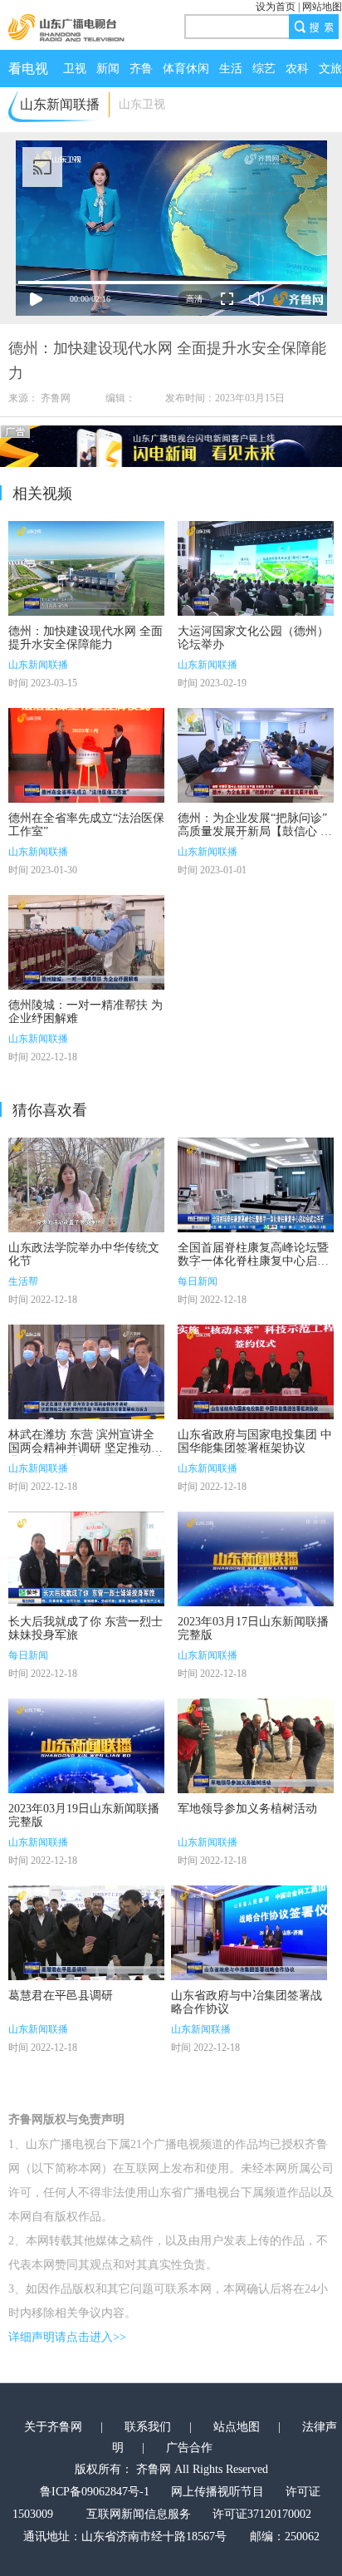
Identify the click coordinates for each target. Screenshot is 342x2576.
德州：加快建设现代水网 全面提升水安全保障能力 (85, 638)
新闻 (108, 69)
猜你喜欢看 (50, 1110)
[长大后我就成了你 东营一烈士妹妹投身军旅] (86, 1559)
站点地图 (237, 2427)
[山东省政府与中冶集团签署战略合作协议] (249, 1933)
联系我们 (148, 2427)
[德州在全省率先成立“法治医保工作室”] (86, 755)
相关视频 (42, 494)
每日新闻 (198, 1281)
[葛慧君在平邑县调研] (86, 1933)
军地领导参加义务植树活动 (247, 1809)
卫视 (75, 69)
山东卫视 (142, 104)
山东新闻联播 (38, 665)
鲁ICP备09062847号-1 (95, 2492)
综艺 (264, 69)
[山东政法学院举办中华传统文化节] (86, 1185)
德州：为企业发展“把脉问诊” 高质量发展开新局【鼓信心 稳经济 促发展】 (255, 831)
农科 (297, 69)
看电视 (28, 69)
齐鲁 (141, 69)
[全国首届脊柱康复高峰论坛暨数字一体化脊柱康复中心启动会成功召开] (256, 1185)
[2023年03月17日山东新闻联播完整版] (256, 1559)
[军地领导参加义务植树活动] (256, 1746)
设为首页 (276, 7)
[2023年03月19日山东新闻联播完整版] (86, 1746)
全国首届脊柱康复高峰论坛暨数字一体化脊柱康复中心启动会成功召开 (253, 1261)
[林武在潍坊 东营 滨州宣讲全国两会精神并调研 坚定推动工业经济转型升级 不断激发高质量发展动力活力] (86, 1372)
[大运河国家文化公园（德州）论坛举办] (256, 568)
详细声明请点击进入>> (67, 2337)
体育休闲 (186, 69)
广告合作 (189, 2448)
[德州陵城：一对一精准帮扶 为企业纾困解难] (86, 942)
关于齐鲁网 (53, 2427)
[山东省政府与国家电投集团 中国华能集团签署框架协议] (256, 1372)
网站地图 (322, 7)
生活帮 (23, 1281)
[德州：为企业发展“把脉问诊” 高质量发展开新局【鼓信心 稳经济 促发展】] (256, 755)
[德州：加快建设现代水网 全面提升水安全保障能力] (86, 568)
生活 (231, 69)
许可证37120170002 (262, 2514)
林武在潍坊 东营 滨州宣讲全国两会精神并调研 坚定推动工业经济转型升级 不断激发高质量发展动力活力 (85, 1455)
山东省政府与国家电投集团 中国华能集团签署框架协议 (255, 1441)
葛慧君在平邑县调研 (61, 1996)
